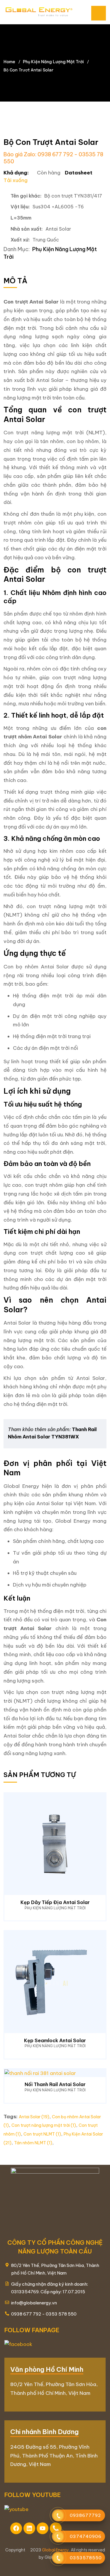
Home (9, 62)
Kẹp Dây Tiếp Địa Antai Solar (55, 1902)
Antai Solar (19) (34, 2117)
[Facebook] (16, 2528)
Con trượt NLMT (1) (42, 2134)
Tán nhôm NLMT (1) (33, 2143)
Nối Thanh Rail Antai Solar (55, 2084)
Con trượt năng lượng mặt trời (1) (44, 2125)
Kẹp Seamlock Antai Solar (55, 2040)
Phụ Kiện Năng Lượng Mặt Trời (53, 62)
